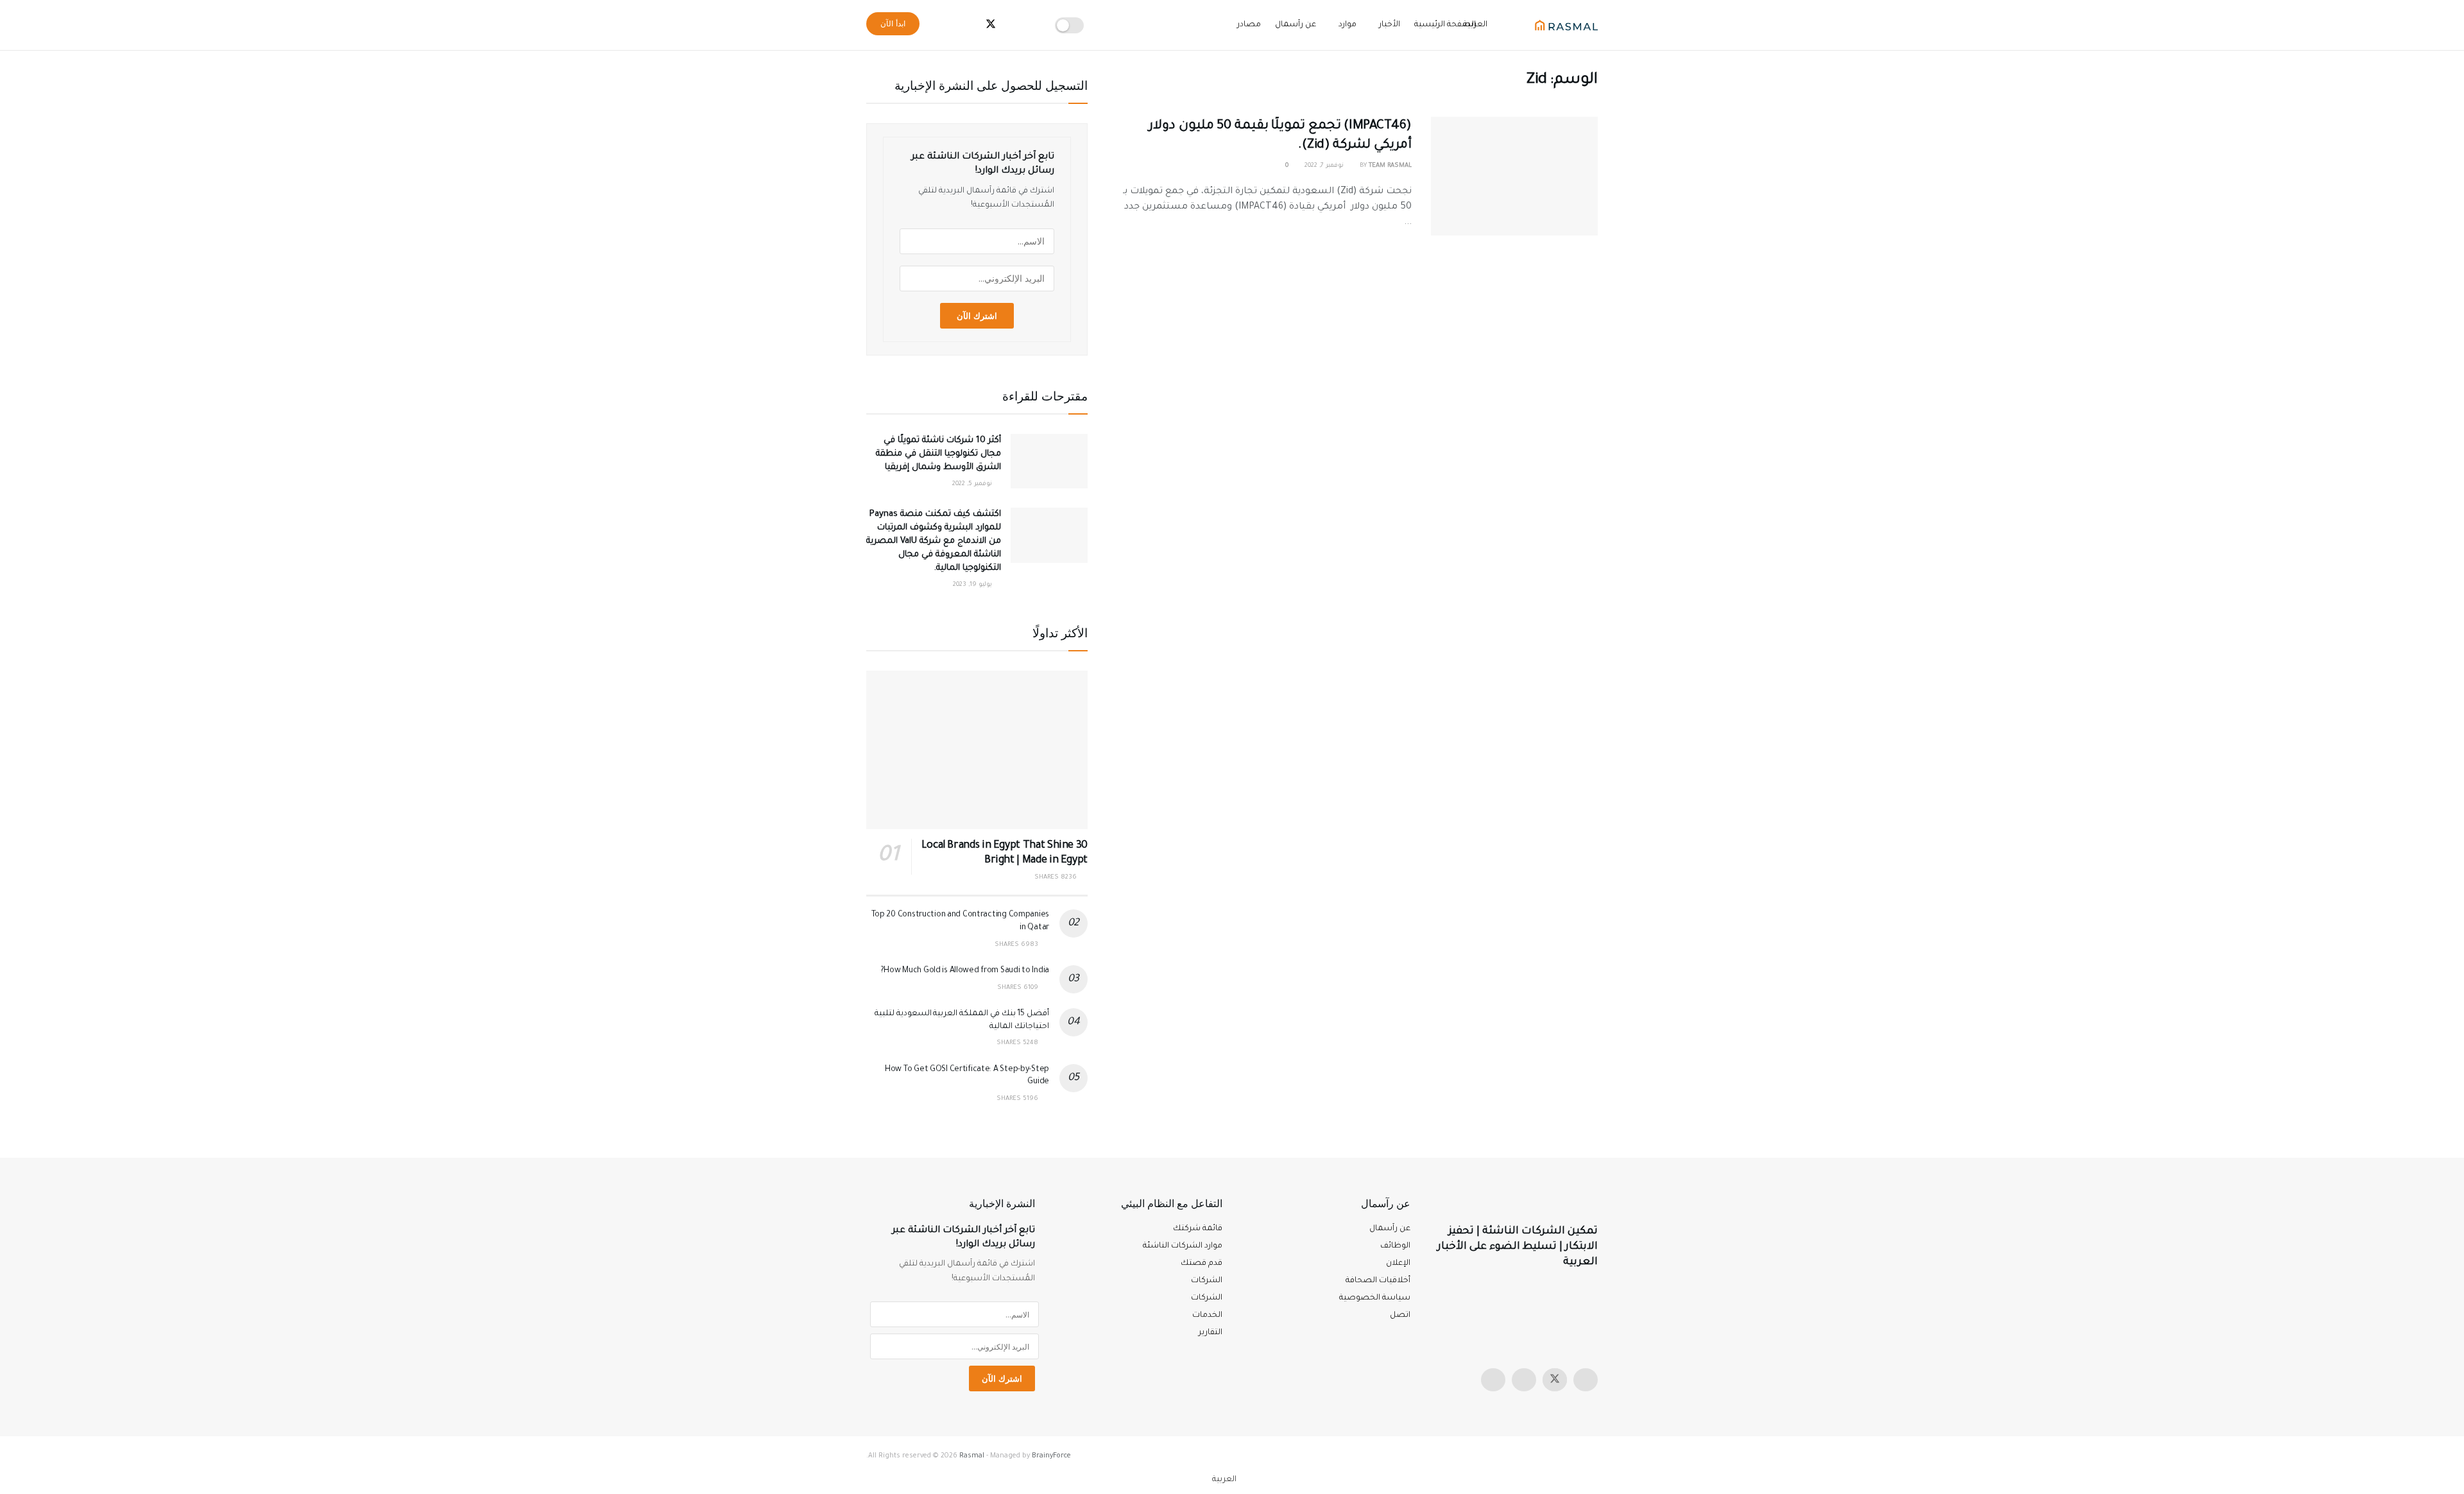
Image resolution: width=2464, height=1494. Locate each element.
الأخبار (1390, 25)
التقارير (1211, 1333)
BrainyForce (1051, 1456)
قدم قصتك (1202, 1264)
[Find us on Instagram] (1586, 1380)
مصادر (1249, 25)
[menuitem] (1232, 1481)
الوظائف (1395, 1246)
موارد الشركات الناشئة (1183, 1246)
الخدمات (1207, 1316)
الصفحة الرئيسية (1445, 25)
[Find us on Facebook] (1524, 1380)
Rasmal (972, 1456)
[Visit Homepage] (1566, 25)
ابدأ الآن (893, 23)
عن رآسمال (1296, 25)
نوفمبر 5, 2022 (973, 484)
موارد (1347, 25)
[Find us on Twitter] (1555, 1380)
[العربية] (1503, 20)
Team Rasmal (1390, 166)
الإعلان (1398, 1264)
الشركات (1207, 1298)
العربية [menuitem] (1224, 1480)
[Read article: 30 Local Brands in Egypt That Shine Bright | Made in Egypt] (977, 750)
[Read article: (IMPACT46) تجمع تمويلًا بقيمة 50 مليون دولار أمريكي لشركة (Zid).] (1514, 176)
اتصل (1400, 1316)
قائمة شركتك (1198, 1229)
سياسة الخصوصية (1375, 1298)
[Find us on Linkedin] (1493, 1380)
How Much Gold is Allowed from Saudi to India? (965, 971)
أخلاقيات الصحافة (1378, 1281)
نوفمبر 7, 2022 (1325, 166)
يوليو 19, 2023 (973, 585)
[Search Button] (942, 25)
